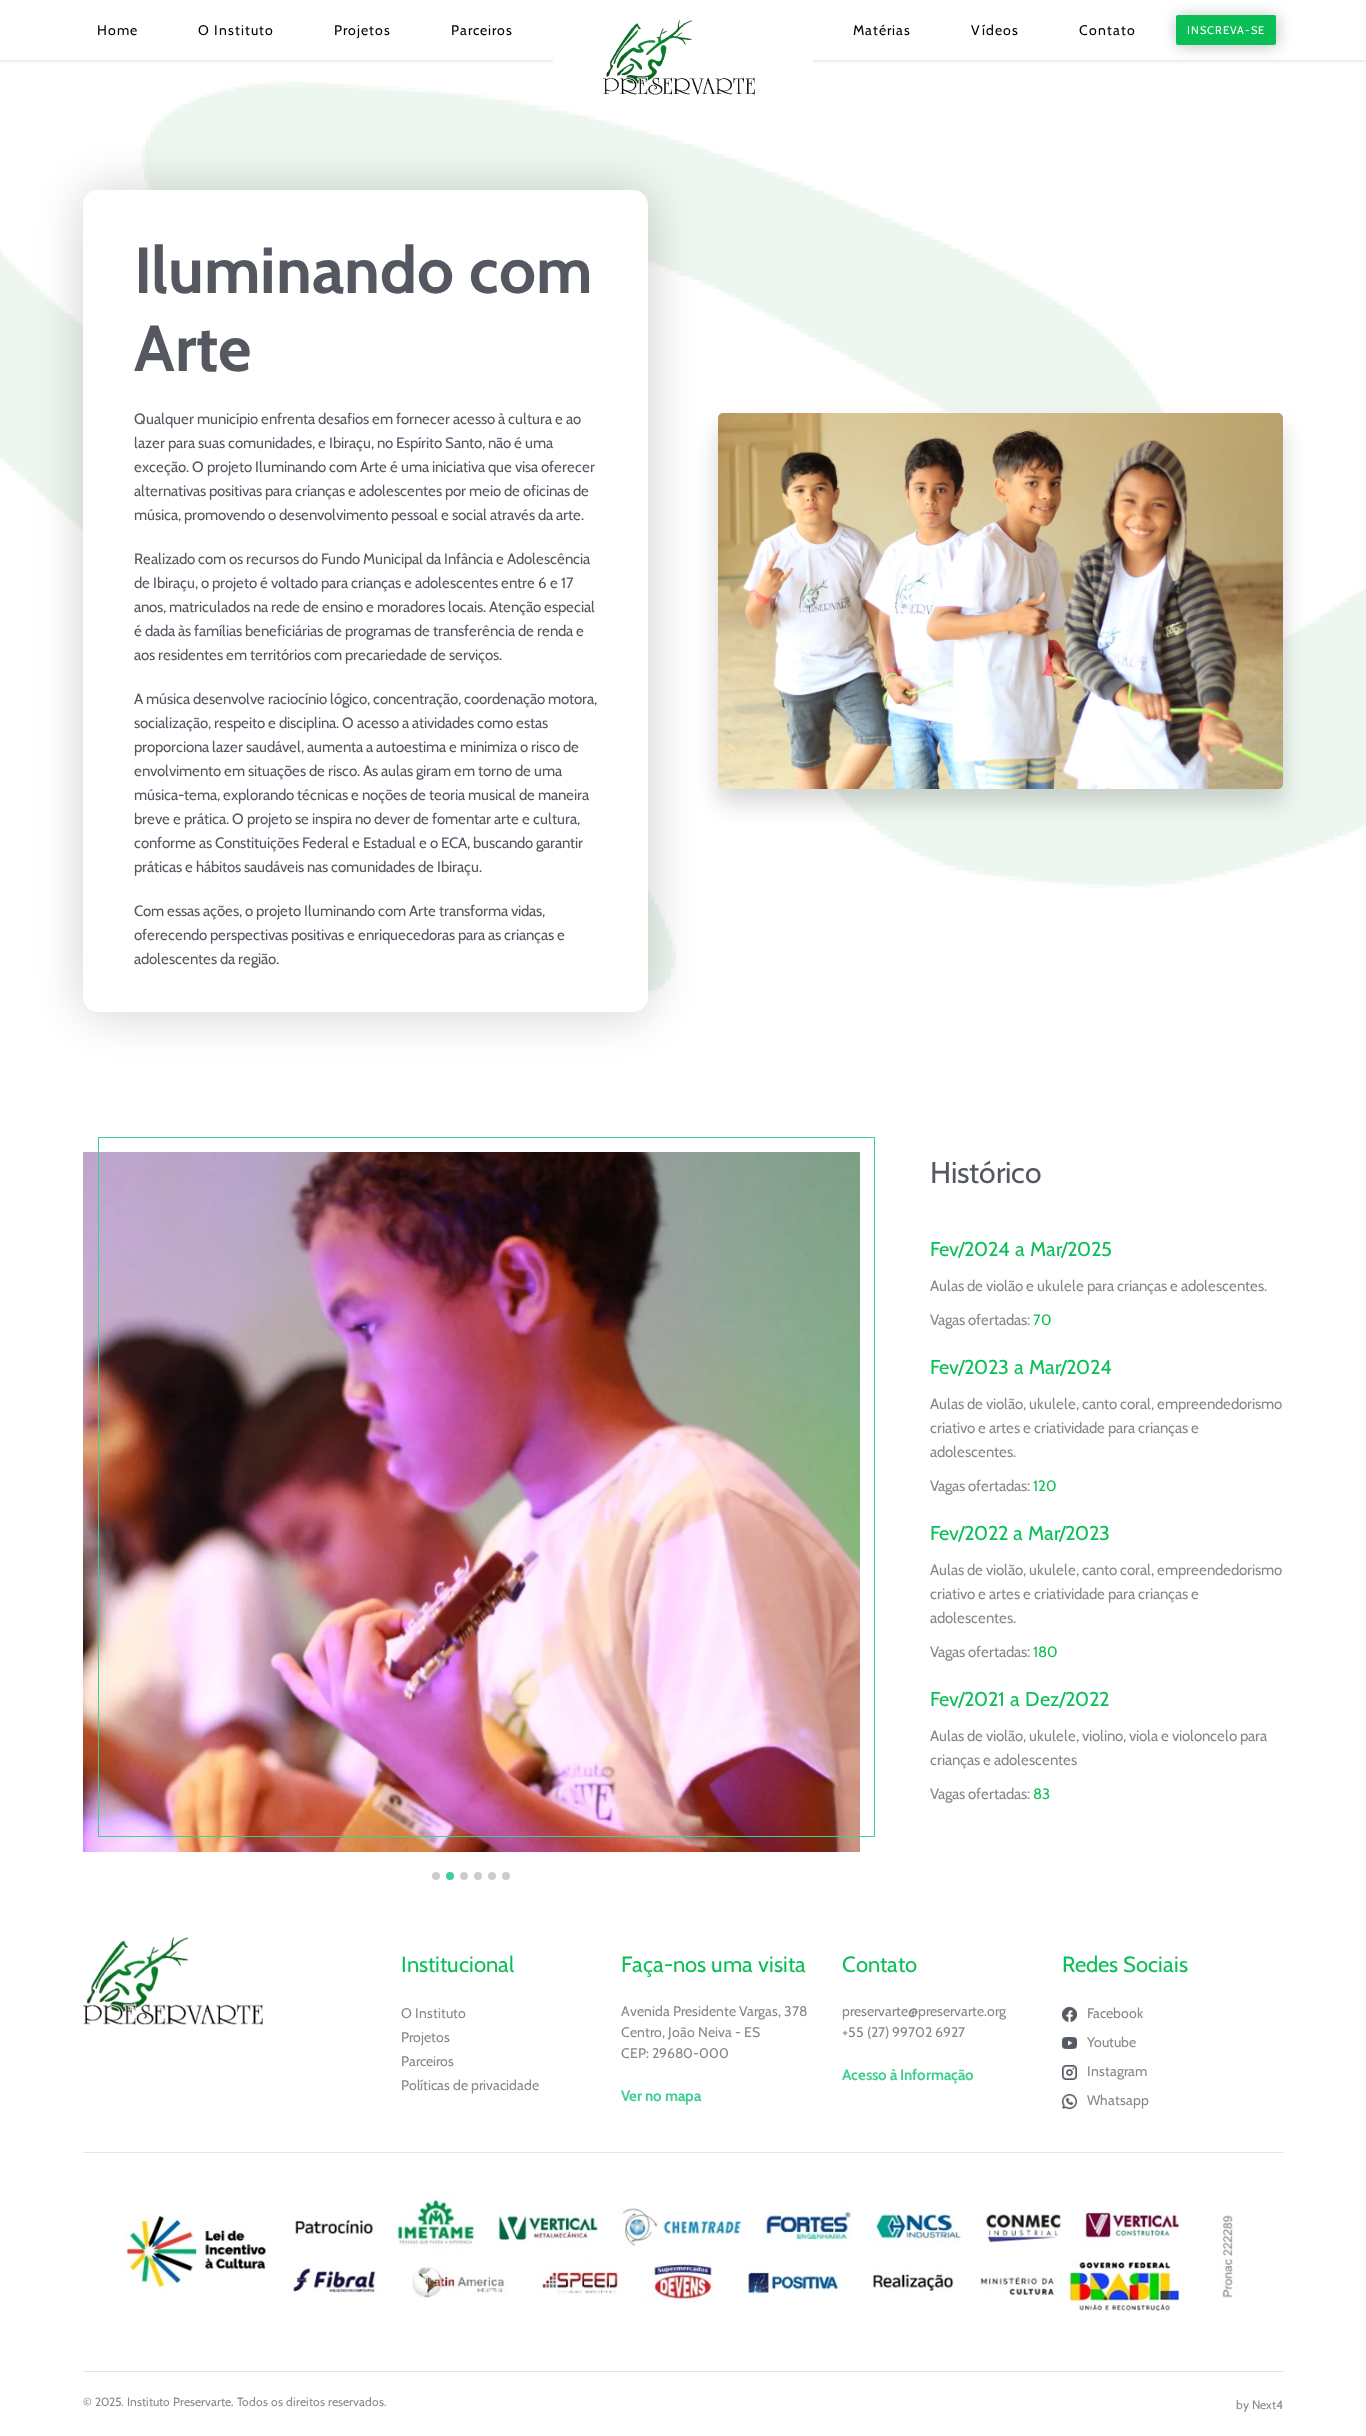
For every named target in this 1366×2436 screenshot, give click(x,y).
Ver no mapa (661, 2096)
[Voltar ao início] (683, 57)
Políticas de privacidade (470, 2085)
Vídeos (995, 30)
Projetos (362, 30)
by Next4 (1259, 2404)
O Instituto (236, 30)
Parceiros (482, 30)
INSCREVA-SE (1226, 30)
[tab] (436, 1876)
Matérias (882, 30)
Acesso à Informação (908, 2075)
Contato (1107, 30)
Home (117, 30)
